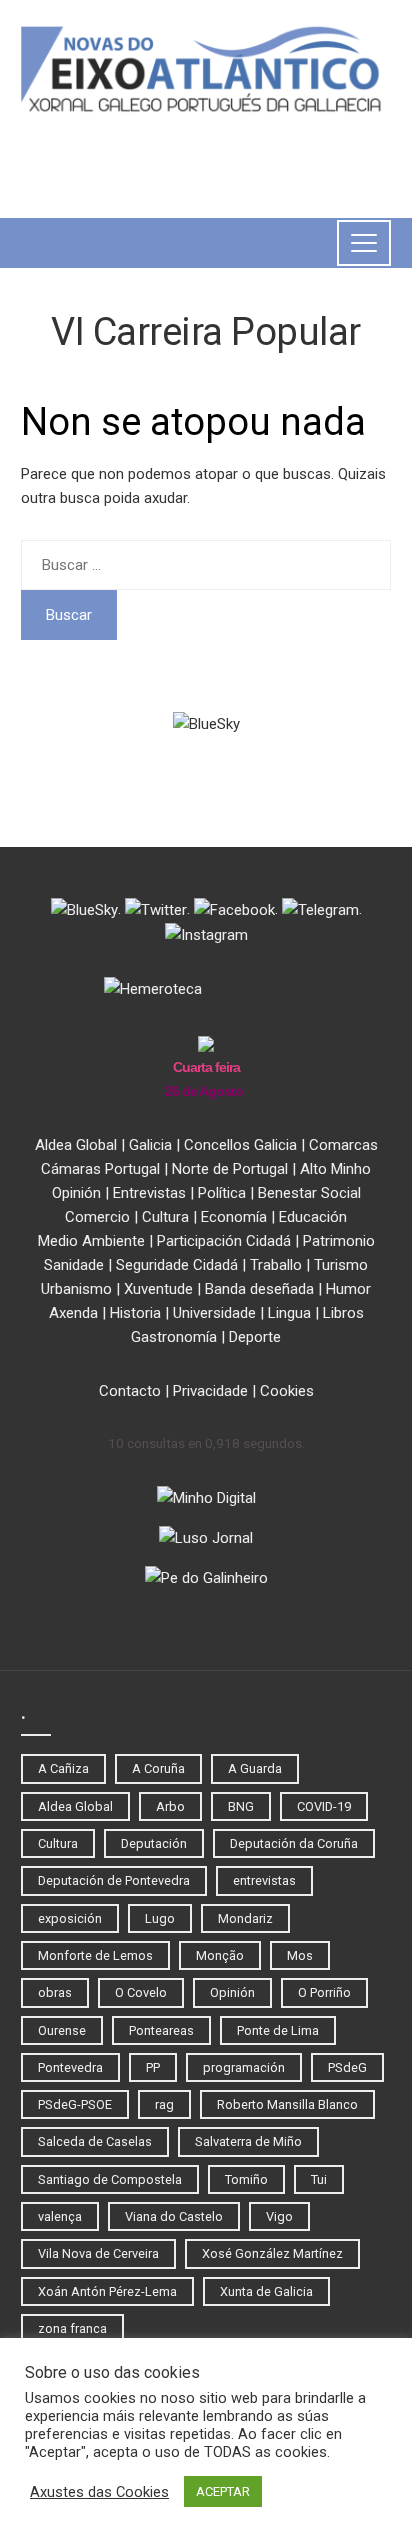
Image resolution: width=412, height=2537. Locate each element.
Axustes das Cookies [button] (99, 2492)
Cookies (287, 1391)
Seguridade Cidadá (177, 1265)
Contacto (130, 1391)
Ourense (62, 2030)
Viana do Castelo (174, 2216)
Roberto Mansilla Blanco (287, 2104)
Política (222, 1193)
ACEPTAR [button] (223, 2491)
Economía (234, 1217)
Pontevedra (70, 2067)
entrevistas (264, 1880)
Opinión (76, 1193)
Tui (319, 2179)
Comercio (97, 1217)
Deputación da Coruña (294, 1843)
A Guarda (255, 1768)
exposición (70, 1918)
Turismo (341, 1265)
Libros (343, 1313)
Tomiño (246, 2179)
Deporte (255, 1337)
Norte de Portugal (230, 1169)
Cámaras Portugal (100, 1169)
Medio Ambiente (91, 1241)
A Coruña (158, 1768)
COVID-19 (324, 1806)
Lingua (289, 1313)
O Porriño (324, 1992)
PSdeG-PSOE (75, 2104)
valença (60, 2216)
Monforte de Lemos (95, 1955)
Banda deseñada (259, 1289)
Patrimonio (339, 1241)
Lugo (160, 1918)
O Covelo (141, 1992)
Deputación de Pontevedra (114, 1880)
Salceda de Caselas (95, 2141)
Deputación (154, 1843)
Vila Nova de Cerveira (98, 2253)
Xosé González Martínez (272, 2253)
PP (153, 2067)
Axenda (73, 1313)
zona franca (72, 2328)
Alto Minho (335, 1169)
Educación (313, 1217)
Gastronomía (174, 1337)
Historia (135, 1313)
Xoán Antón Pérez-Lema (107, 2291)
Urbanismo (76, 1289)
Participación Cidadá (224, 1241)
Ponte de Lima (278, 2030)
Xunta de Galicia (266, 2291)
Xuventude (158, 1289)
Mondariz (245, 1918)
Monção (220, 1955)
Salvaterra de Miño (248, 2141)
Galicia (150, 1145)
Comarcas (343, 1145)
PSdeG (347, 2067)
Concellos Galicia (240, 1145)
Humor (348, 1289)
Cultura (165, 1217)
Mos (300, 1955)
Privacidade (210, 1391)
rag (164, 2104)
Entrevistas (149, 1193)
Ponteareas (161, 2030)
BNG (241, 1806)
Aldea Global (76, 1145)
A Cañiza (63, 1768)
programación (244, 2067)
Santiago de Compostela (110, 2179)
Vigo (279, 2216)
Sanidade (74, 1265)
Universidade (214, 1313)
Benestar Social (309, 1193)
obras (55, 1992)
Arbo (170, 1806)
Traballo (276, 1265)
